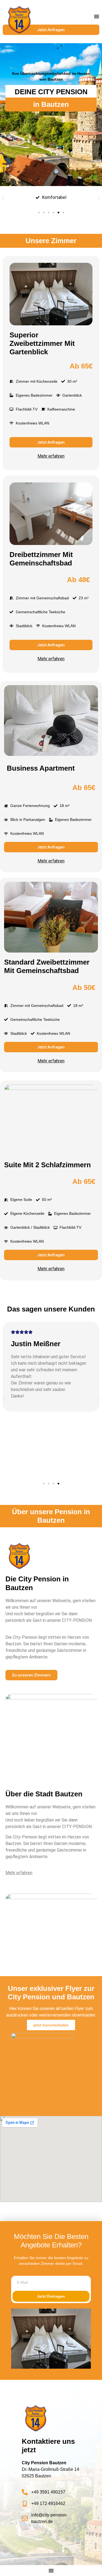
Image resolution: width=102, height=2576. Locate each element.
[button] (3, 198)
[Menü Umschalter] (97, 16)
